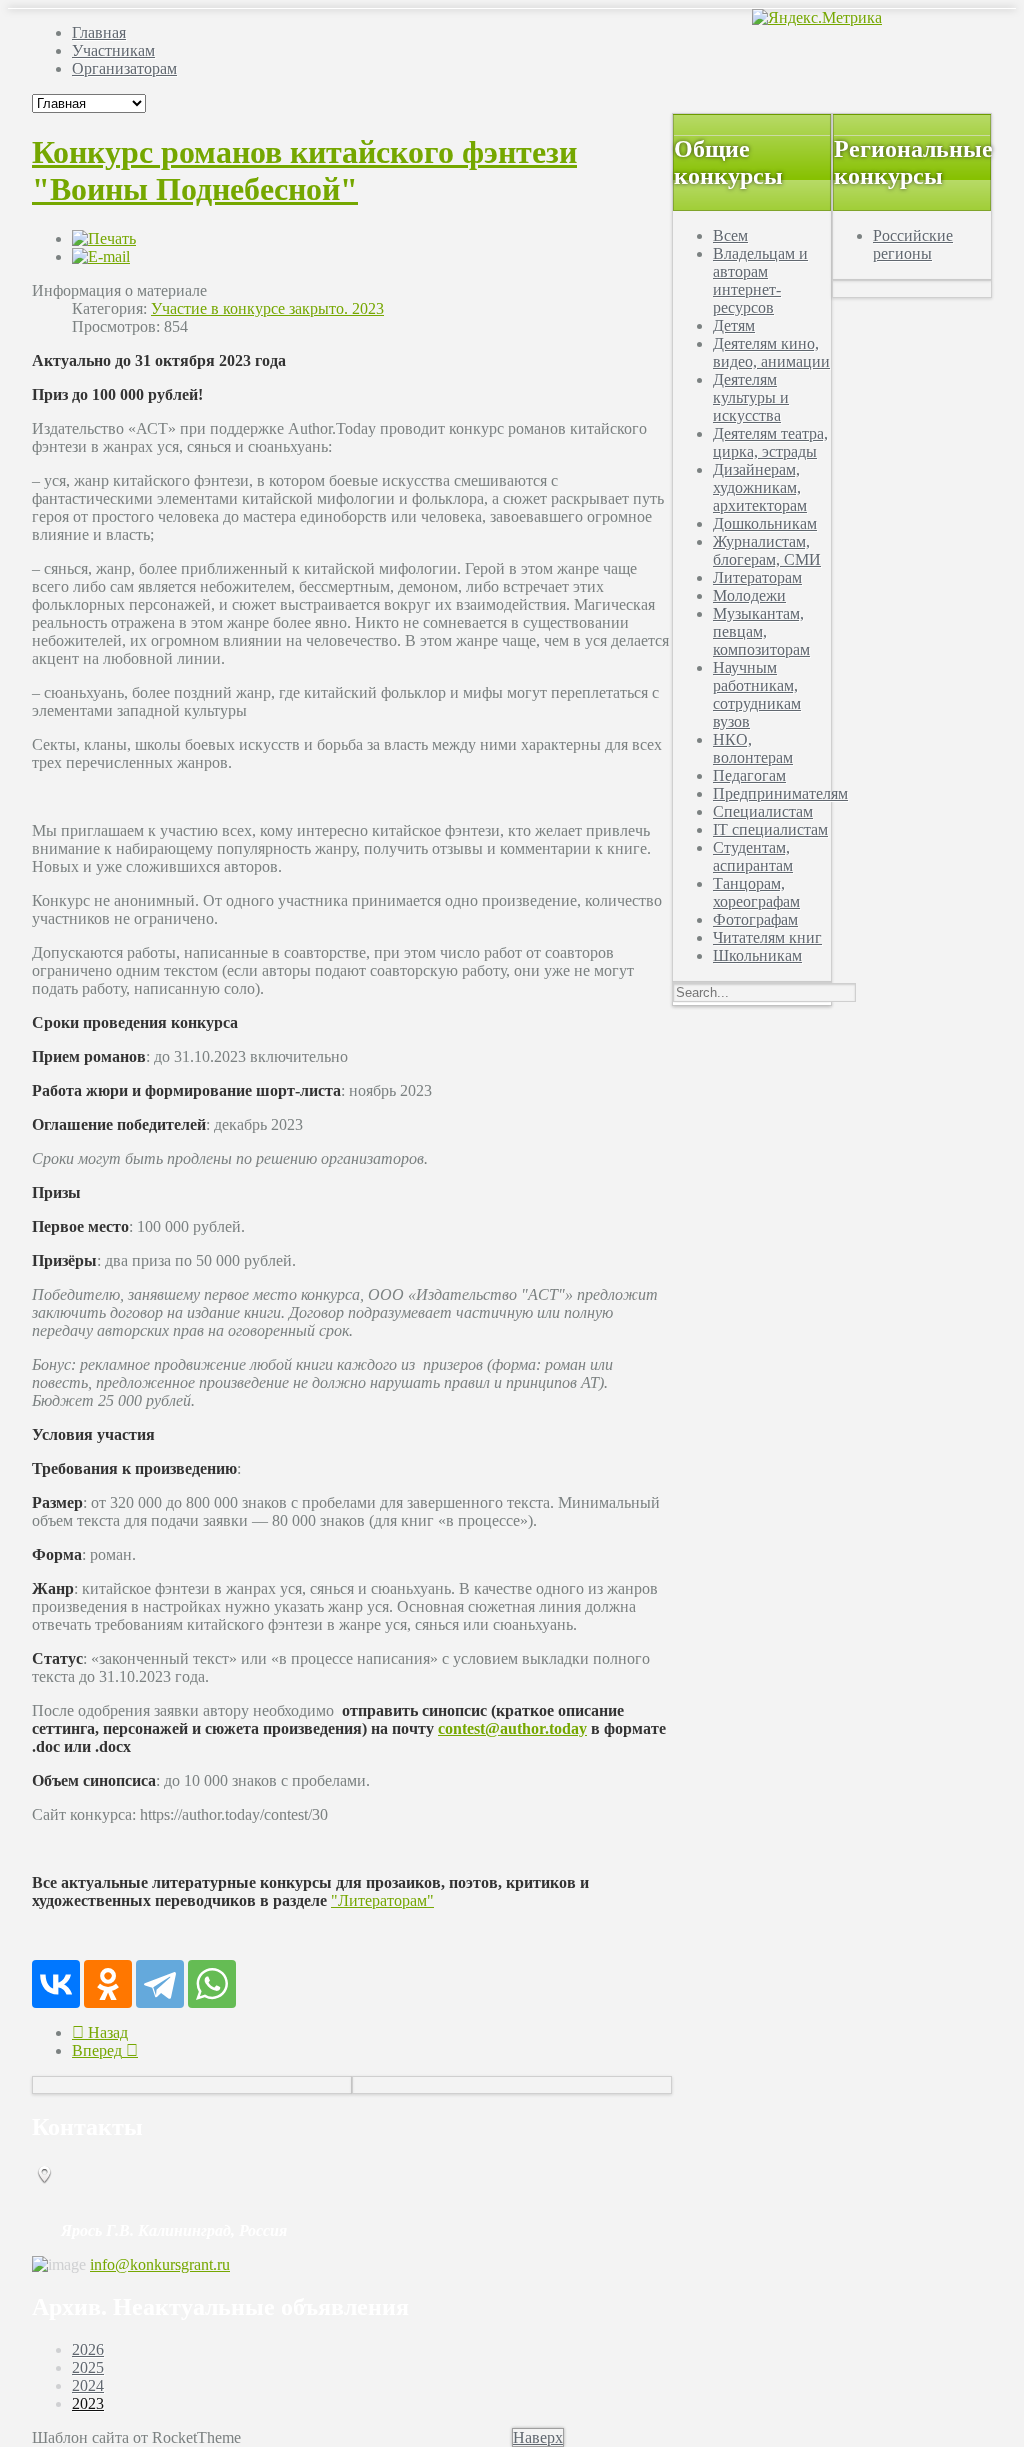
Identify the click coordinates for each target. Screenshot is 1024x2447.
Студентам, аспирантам (753, 856)
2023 (88, 2403)
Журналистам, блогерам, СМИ (767, 550)
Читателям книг (767, 937)
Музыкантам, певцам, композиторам (761, 631)
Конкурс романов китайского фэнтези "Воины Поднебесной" (304, 170)
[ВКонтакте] (56, 1984)
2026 (88, 2349)
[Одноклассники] (108, 1984)
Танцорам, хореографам (756, 892)
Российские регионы (913, 244)
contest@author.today (512, 1728)
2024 (88, 2385)
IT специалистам (770, 829)
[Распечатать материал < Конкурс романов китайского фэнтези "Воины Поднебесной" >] (104, 238)
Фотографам (755, 919)
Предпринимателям (780, 793)
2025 (88, 2367)
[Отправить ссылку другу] (101, 256)
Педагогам (749, 775)
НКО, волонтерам (753, 748)
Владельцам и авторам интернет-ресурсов (760, 280)
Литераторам (757, 577)
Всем (730, 235)
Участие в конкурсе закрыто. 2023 (267, 308)
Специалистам (763, 811)
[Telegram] (160, 1984)
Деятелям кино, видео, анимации (771, 352)
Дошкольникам (765, 523)
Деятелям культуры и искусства (751, 397)
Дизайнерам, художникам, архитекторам (760, 487)
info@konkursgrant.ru (160, 2264)
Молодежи (749, 595)
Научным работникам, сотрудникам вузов (757, 694)
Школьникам (757, 955)
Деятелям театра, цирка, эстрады (770, 442)
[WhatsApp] (212, 1984)
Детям (734, 325)
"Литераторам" (382, 1900)
